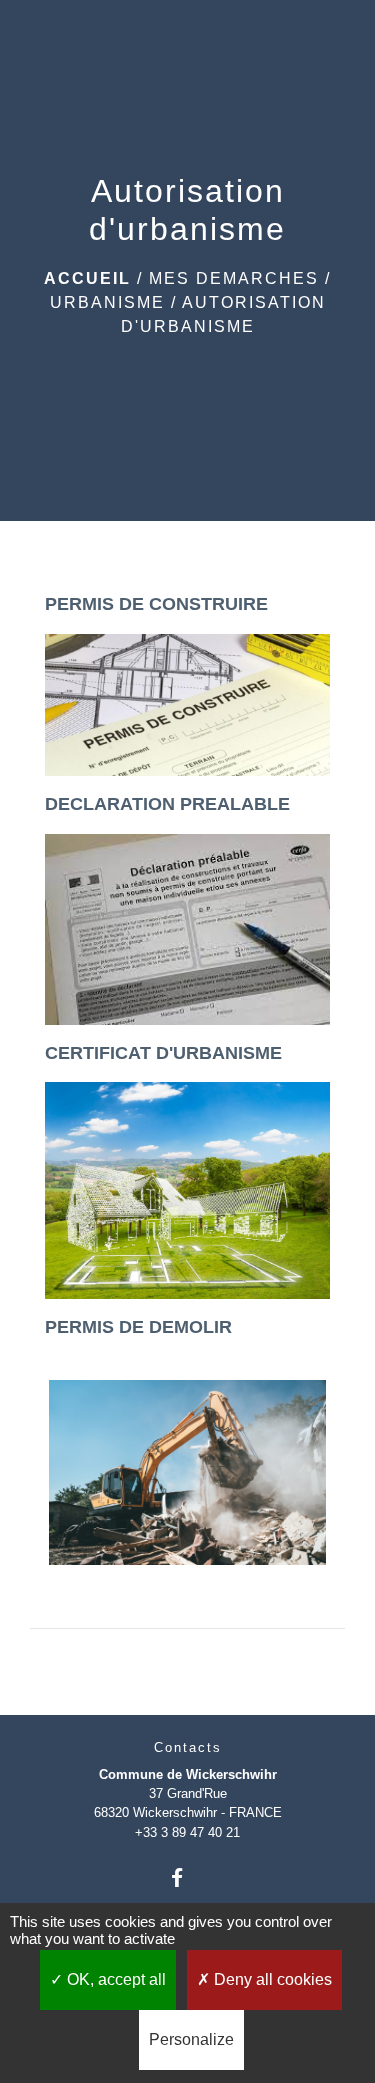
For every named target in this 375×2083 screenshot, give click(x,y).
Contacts (188, 1747)
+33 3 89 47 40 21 (187, 1832)
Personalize (191, 2039)
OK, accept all (114, 1979)
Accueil (87, 278)
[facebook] (187, 1877)
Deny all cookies (271, 1979)
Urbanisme (107, 302)
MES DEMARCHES (234, 278)
